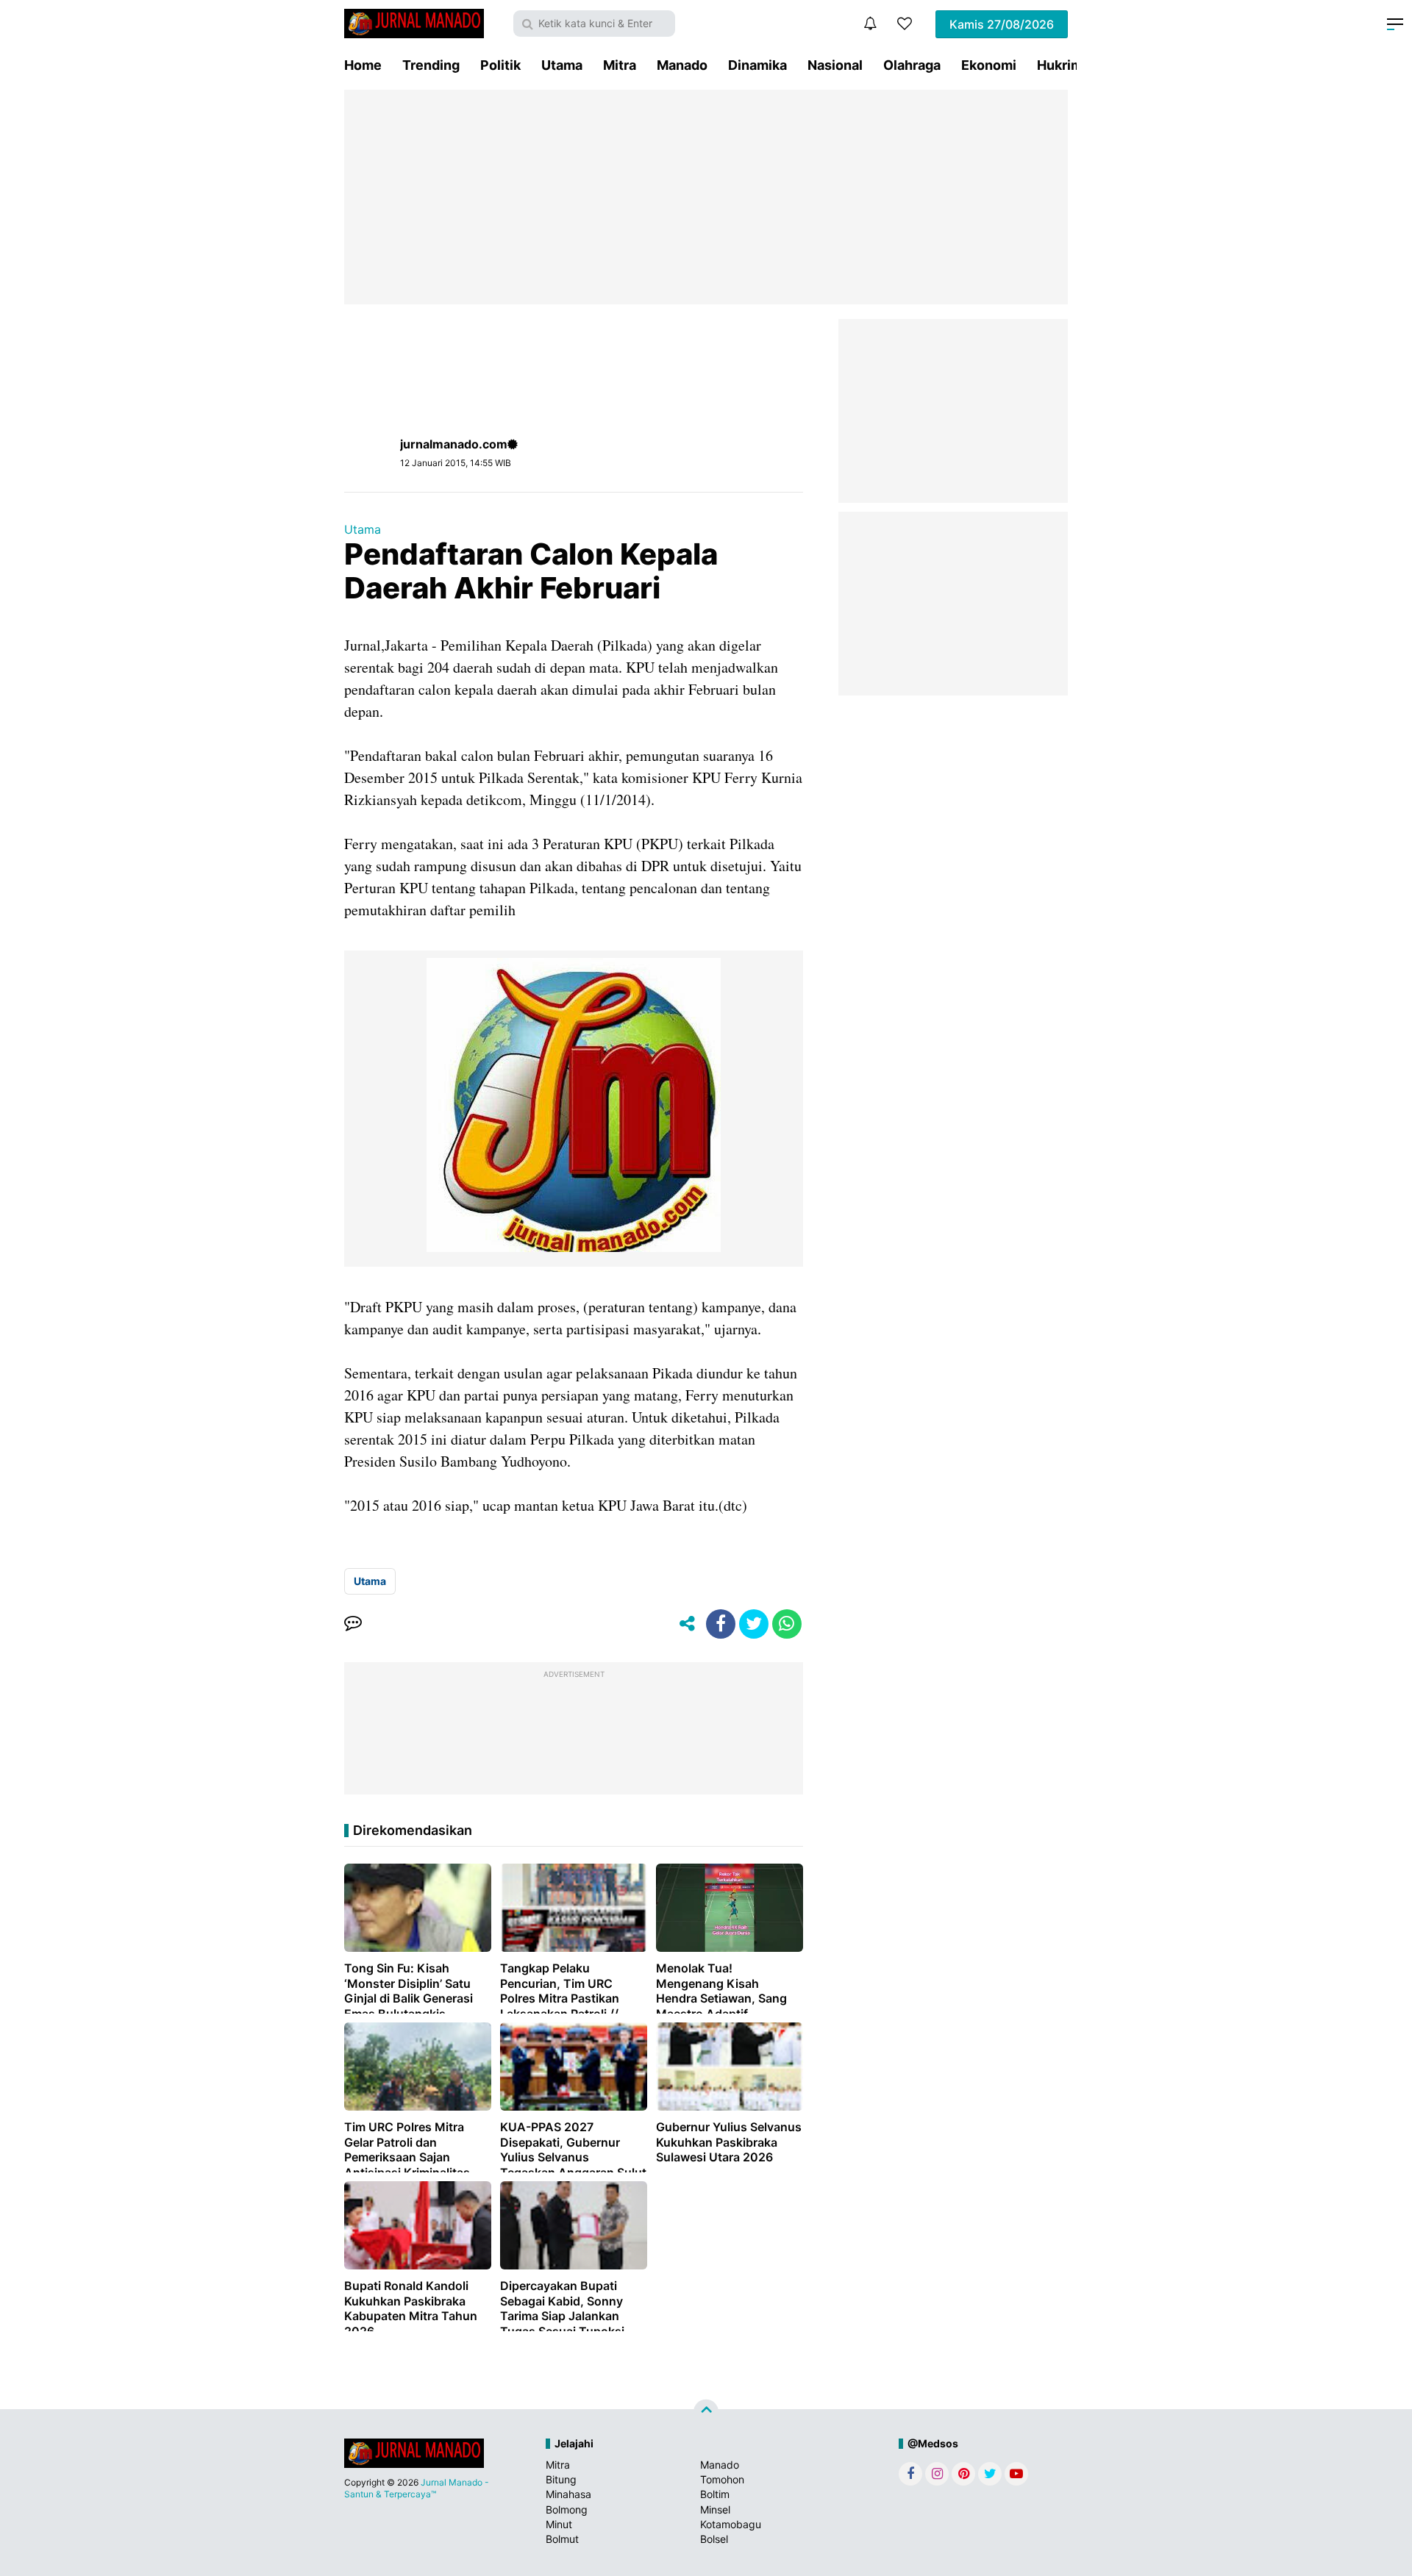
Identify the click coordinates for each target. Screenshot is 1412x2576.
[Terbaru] (870, 24)
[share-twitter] (754, 1624)
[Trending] (905, 24)
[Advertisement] (706, 197)
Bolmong (567, 2509)
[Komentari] (353, 1624)
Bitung (561, 2479)
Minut (559, 2524)
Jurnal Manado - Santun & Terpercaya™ (417, 2488)
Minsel (715, 2509)
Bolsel (714, 2539)
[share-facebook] (721, 1624)
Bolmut (562, 2539)
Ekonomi (989, 65)
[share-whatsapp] (787, 1624)
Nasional (835, 65)
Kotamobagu (731, 2524)
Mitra (620, 65)
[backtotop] (706, 2412)
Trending (431, 65)
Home (363, 65)
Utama (562, 65)
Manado (682, 65)
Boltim (715, 2494)
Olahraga (912, 65)
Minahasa (568, 2494)
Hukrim (1060, 65)
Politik (500, 65)
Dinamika (757, 65)
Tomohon (722, 2479)
